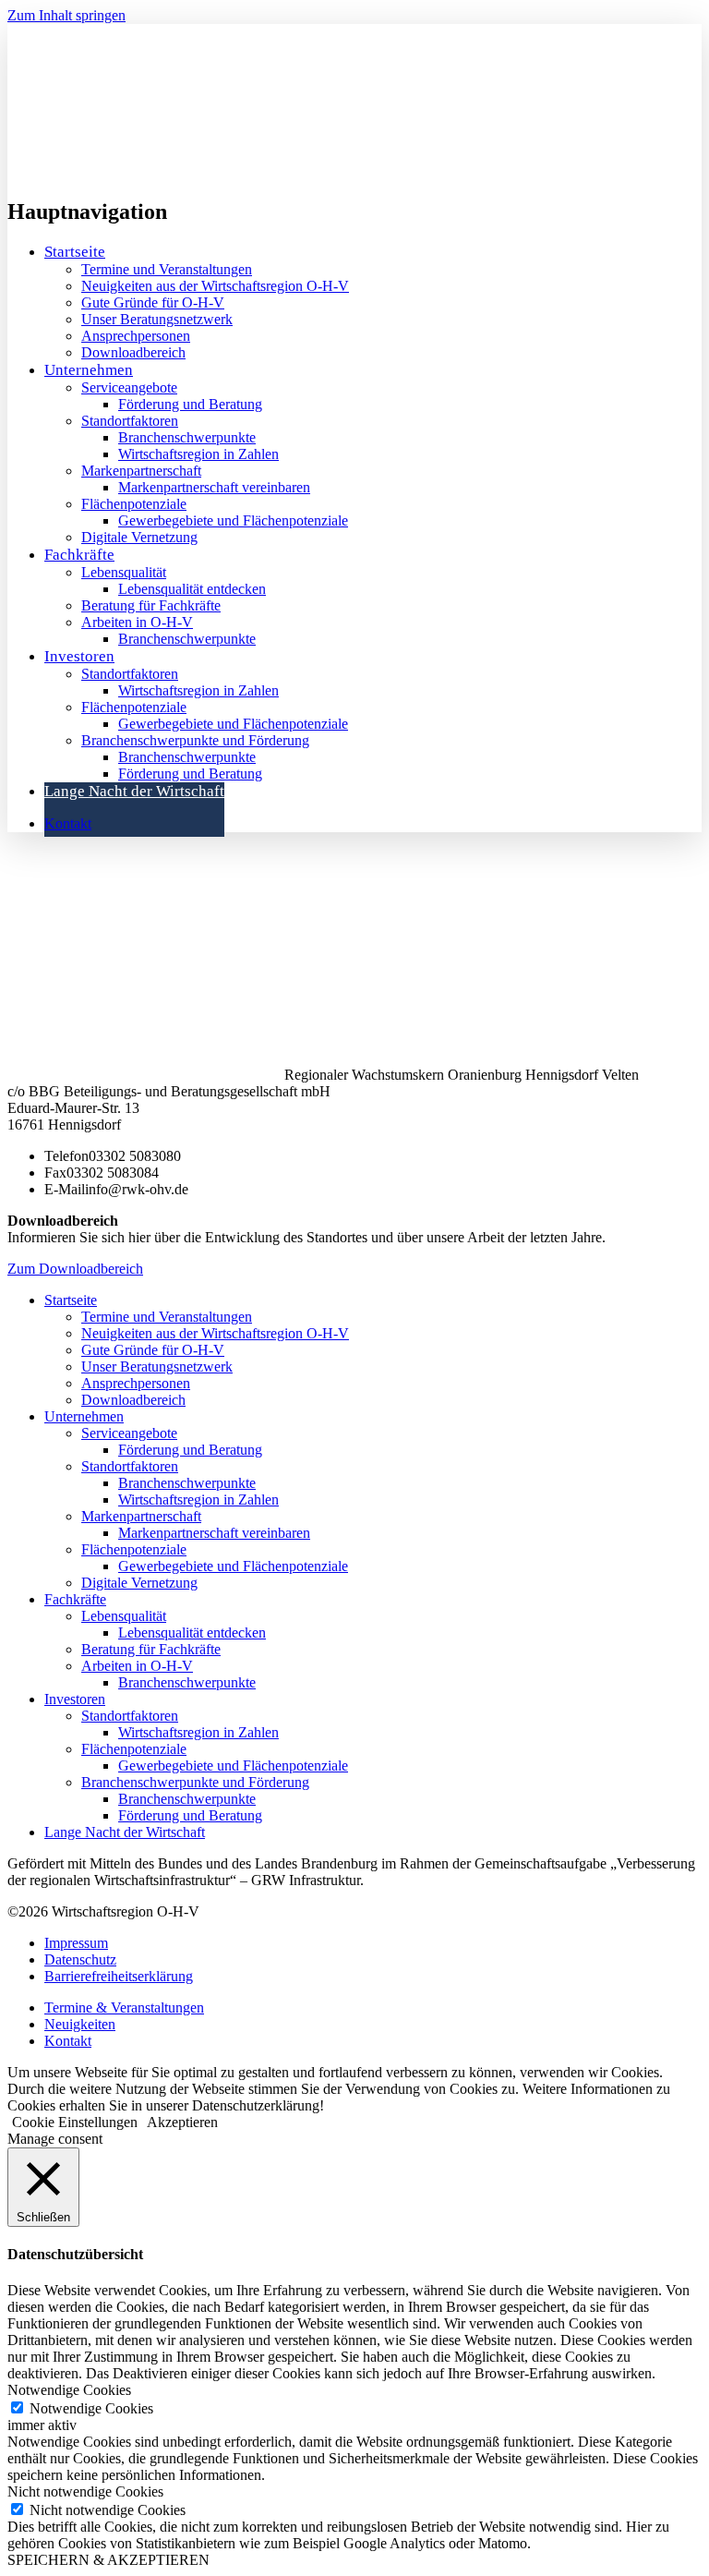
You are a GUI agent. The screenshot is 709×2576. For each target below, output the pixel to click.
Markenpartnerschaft (141, 471)
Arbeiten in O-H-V (137, 622)
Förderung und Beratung (190, 404)
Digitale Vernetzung (139, 537)
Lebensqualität (124, 572)
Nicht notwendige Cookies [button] (85, 2491)
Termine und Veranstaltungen (167, 269)
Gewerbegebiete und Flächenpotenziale (233, 520)
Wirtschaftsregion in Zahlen (198, 454)
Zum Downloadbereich (75, 1269)
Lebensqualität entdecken (192, 589)
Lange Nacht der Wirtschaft (134, 791)
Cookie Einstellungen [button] (75, 2122)
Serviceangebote (129, 387)
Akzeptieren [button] (182, 2122)
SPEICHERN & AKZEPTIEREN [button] (108, 2560)
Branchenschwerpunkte (187, 437)
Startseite (75, 252)
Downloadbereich (133, 352)
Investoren (79, 656)
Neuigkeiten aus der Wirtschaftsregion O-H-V (215, 286)
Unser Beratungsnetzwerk (157, 319)
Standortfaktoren (130, 421)
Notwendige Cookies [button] (69, 2390)
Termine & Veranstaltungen (124, 2008)
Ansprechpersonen (136, 336)
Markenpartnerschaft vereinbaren (214, 487)
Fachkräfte (79, 555)
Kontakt (68, 823)
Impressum (76, 1943)
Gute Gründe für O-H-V (153, 302)
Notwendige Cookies (91, 2408)
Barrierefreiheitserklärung (119, 1976)
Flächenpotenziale (134, 504)
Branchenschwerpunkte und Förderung (195, 740)
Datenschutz (80, 1959)
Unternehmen (84, 1416)
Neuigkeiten (80, 2024)
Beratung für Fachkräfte (151, 605)
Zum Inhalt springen (66, 15)
